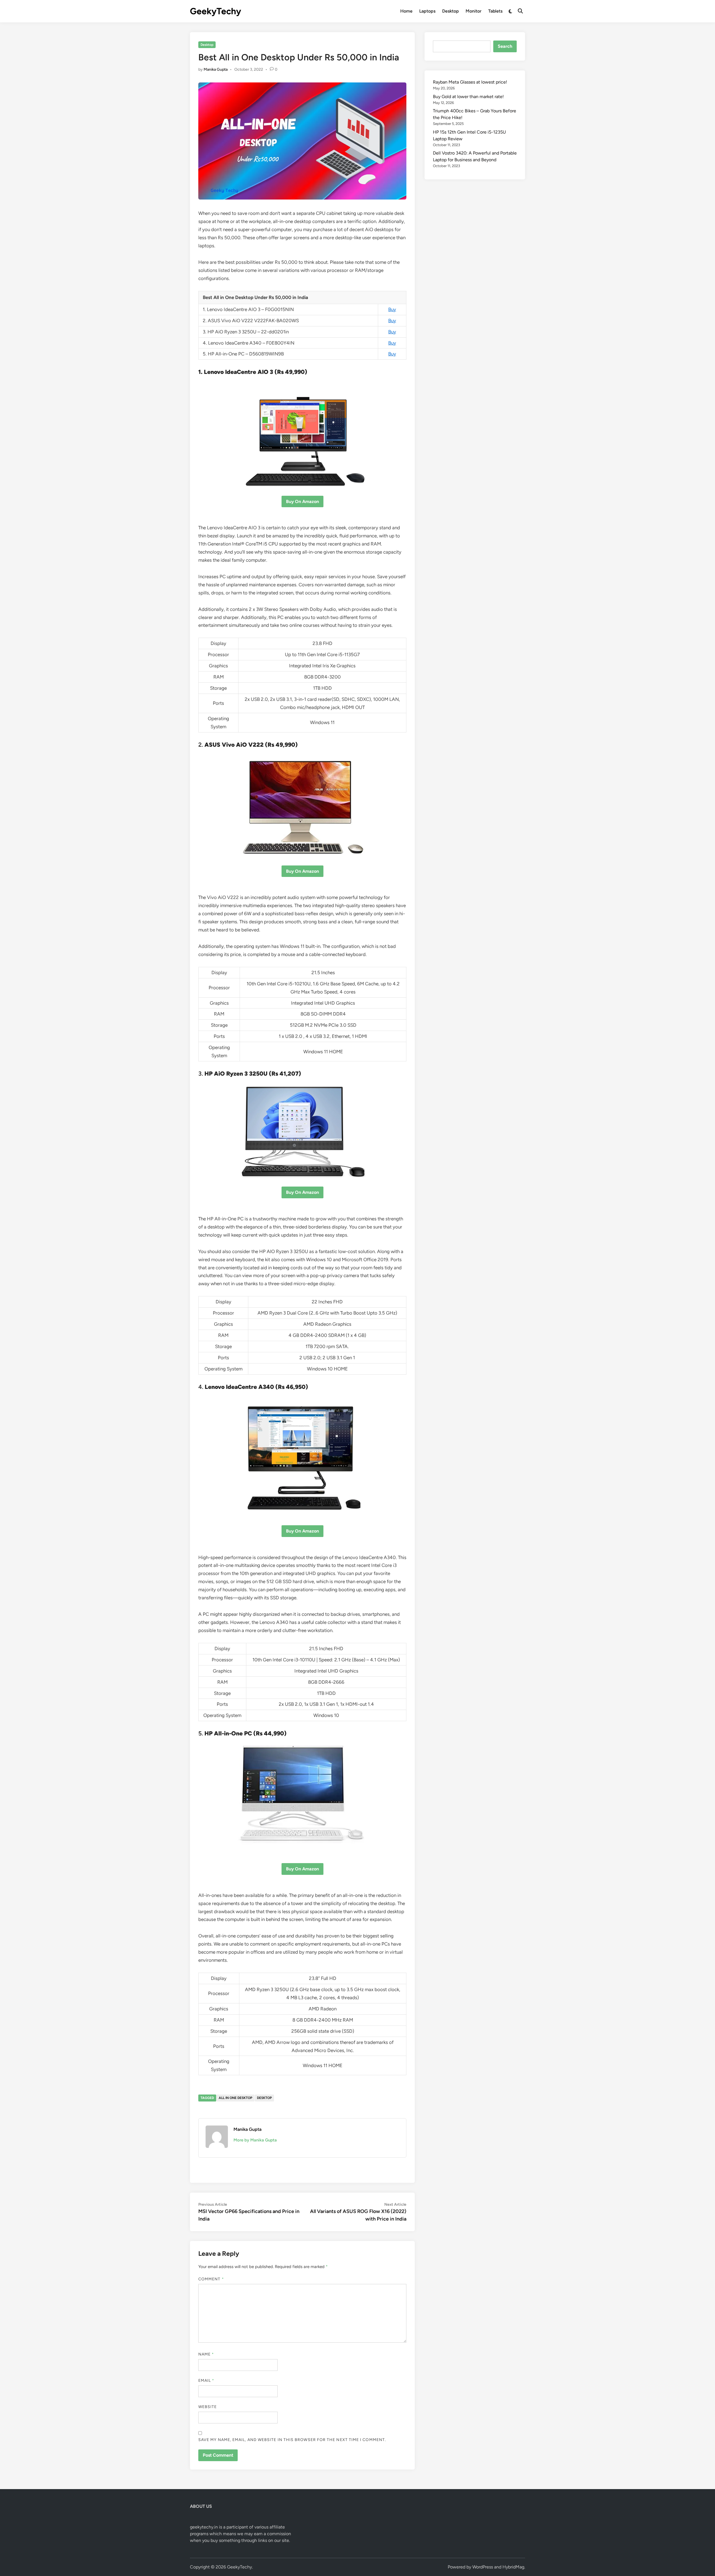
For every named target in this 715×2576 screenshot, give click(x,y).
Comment (211, 2279)
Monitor (474, 11)
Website (208, 2407)
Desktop (451, 11)
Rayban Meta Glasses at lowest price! (470, 82)
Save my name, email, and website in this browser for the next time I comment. (292, 2440)
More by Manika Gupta (255, 2140)
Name (206, 2354)
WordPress (483, 2567)
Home (406, 11)
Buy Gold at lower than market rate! (468, 97)
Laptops (427, 11)
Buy (392, 309)
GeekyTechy (215, 11)
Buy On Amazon (302, 501)
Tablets (495, 11)
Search (505, 46)
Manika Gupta (216, 69)
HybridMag (513, 2567)
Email (206, 2381)
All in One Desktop (235, 2098)
